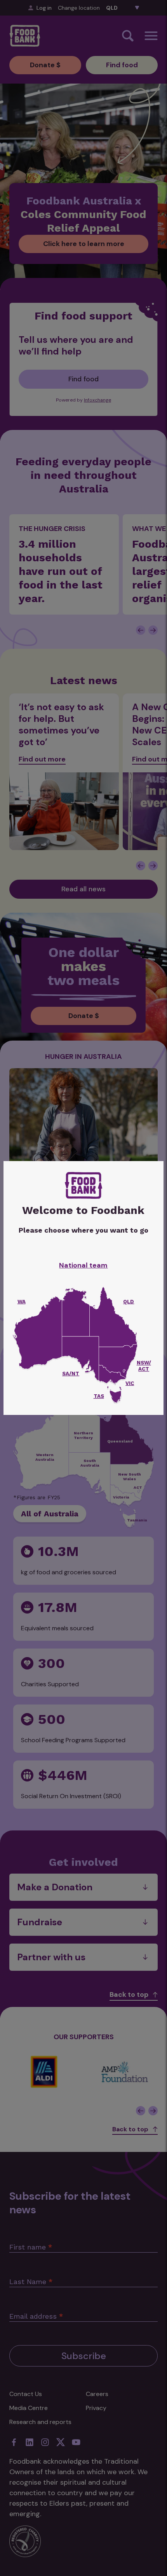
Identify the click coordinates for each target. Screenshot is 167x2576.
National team (83, 1265)
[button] (115, 1397)
